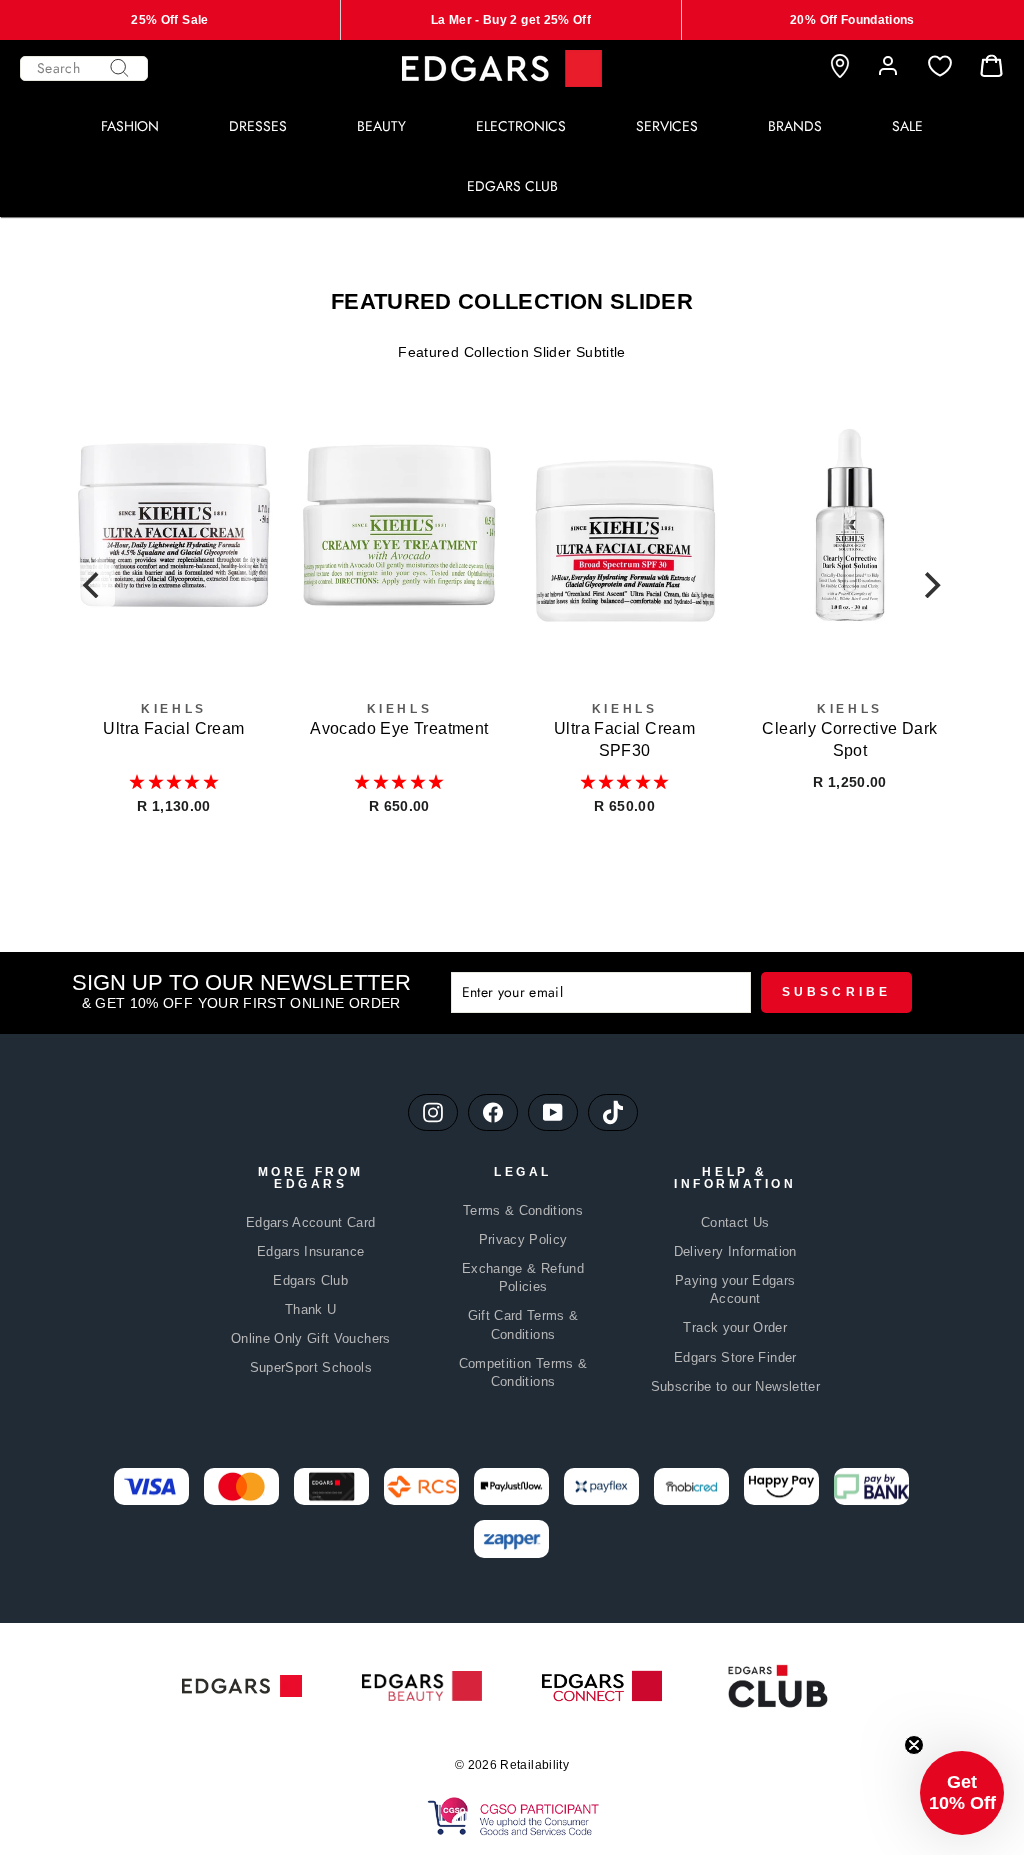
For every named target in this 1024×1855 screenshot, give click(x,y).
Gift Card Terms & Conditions (523, 1324)
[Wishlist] (940, 66)
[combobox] (84, 68)
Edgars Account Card (311, 1222)
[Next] (931, 585)
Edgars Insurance (311, 1251)
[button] (174, 782)
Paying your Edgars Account (735, 1289)
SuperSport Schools (311, 1367)
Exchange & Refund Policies (523, 1277)
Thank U (310, 1309)
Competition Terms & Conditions (523, 1372)
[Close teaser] (914, 1745)
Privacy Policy (523, 1239)
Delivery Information (735, 1251)
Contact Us (735, 1222)
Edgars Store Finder (735, 1357)
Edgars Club (310, 1280)
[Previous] (93, 585)
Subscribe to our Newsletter (735, 1386)
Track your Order (735, 1327)
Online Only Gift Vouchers (311, 1338)
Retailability (534, 1765)
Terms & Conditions (523, 1210)
